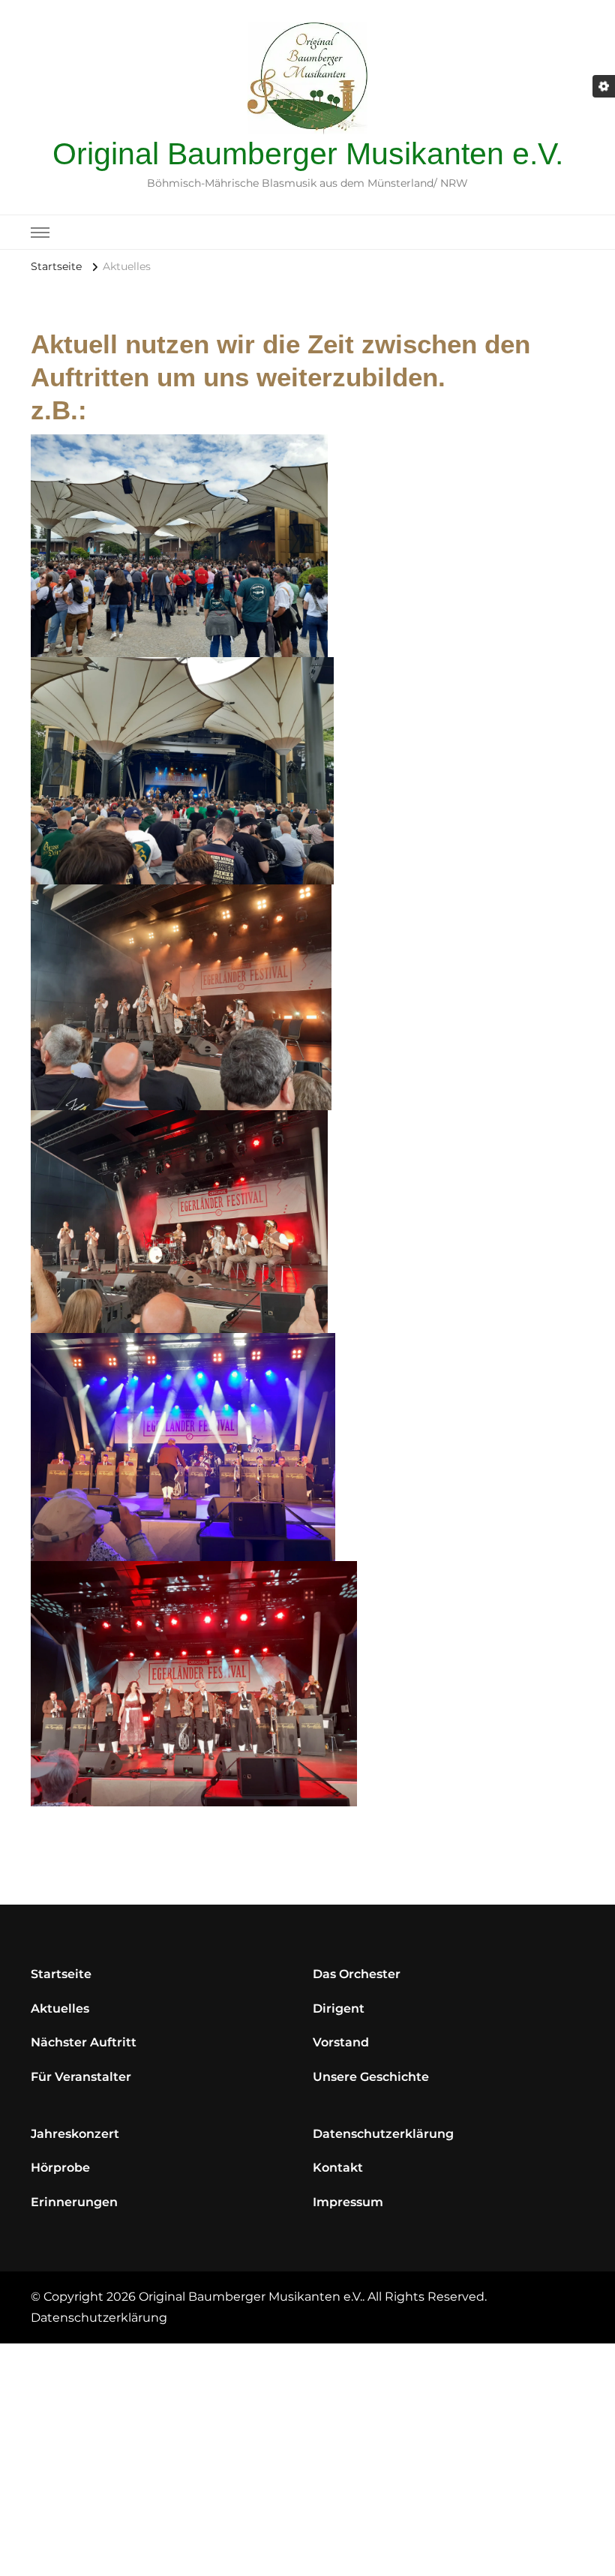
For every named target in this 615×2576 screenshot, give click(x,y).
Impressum (348, 2202)
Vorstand (341, 2042)
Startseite (61, 1974)
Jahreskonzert (75, 2134)
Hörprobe (60, 2168)
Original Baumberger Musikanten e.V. (308, 154)
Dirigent (339, 2009)
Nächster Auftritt (84, 2042)
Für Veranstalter (81, 2077)
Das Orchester (357, 1974)
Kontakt (338, 2168)
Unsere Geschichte (371, 2077)
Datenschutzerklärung (383, 2134)
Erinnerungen (74, 2202)
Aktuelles (60, 2009)
